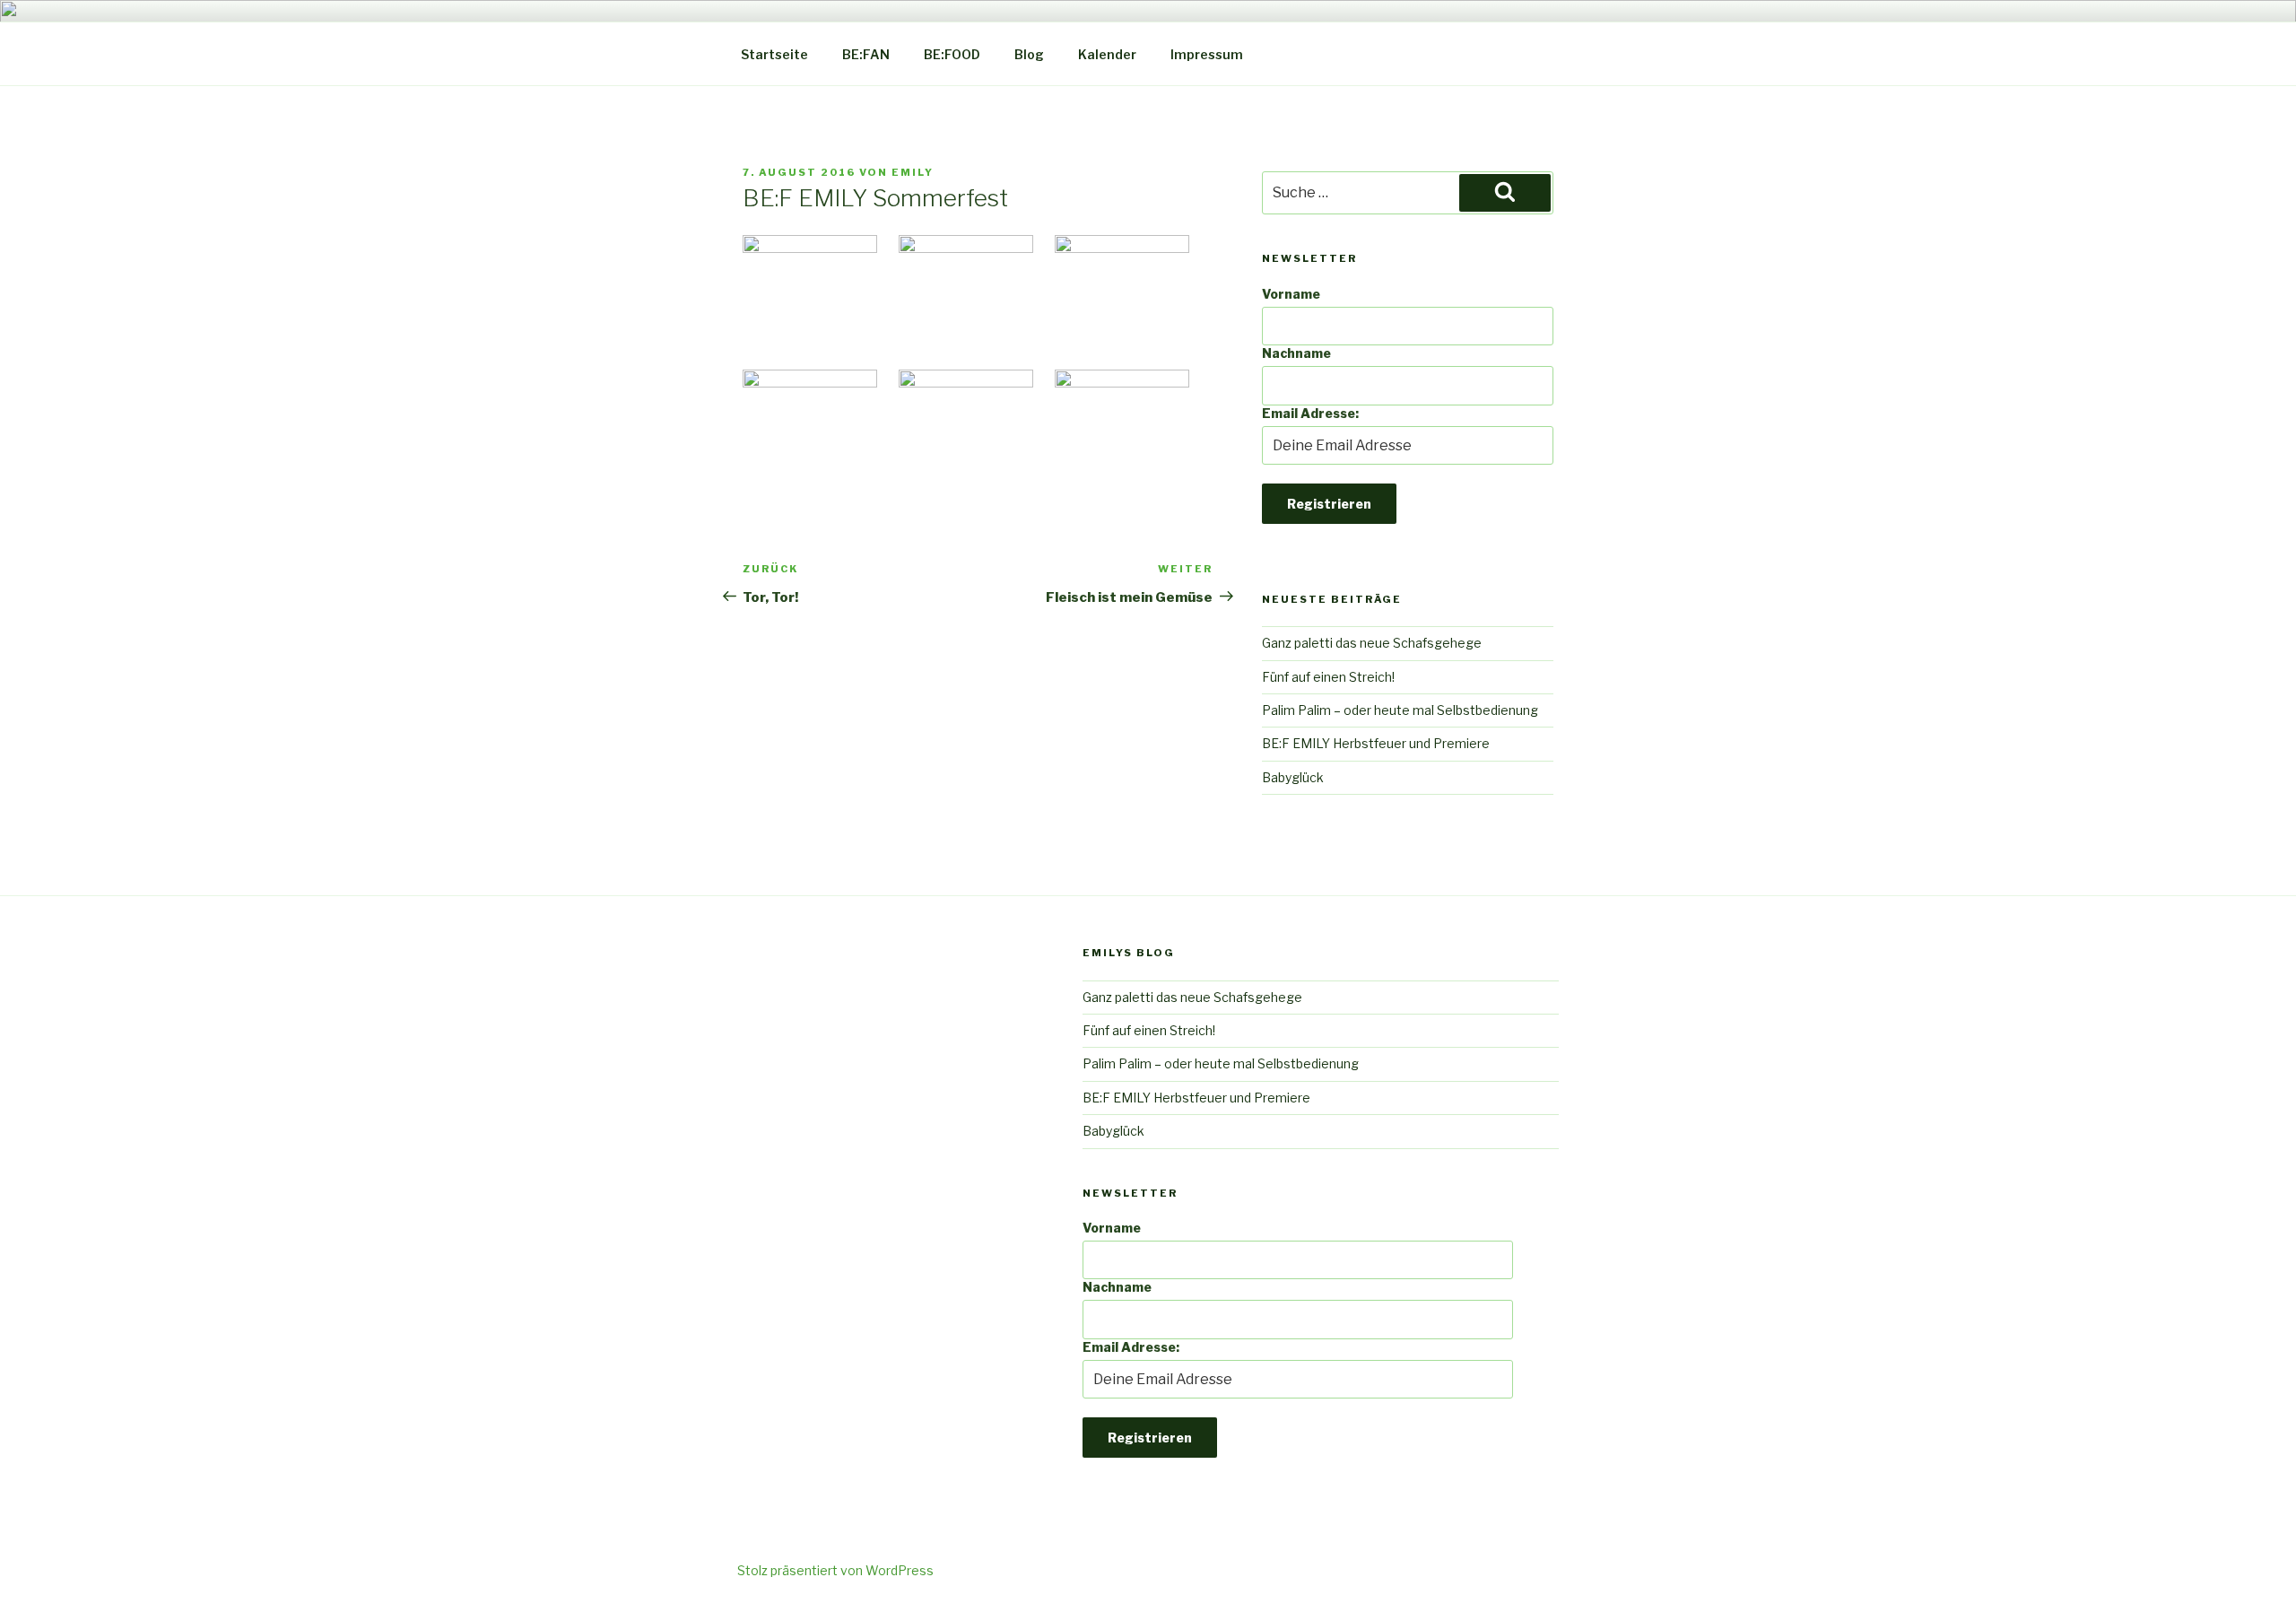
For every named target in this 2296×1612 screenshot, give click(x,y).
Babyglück (1293, 777)
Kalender (1107, 54)
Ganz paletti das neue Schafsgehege (1372, 643)
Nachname (1296, 353)
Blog (1029, 54)
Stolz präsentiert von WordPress (835, 1570)
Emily (913, 172)
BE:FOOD (952, 54)
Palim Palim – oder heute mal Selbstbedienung (1400, 710)
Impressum (1207, 54)
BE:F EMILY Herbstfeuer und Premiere (1376, 743)
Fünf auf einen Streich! (1328, 677)
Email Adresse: (1310, 413)
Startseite (774, 54)
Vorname (1291, 294)
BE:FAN (866, 54)
